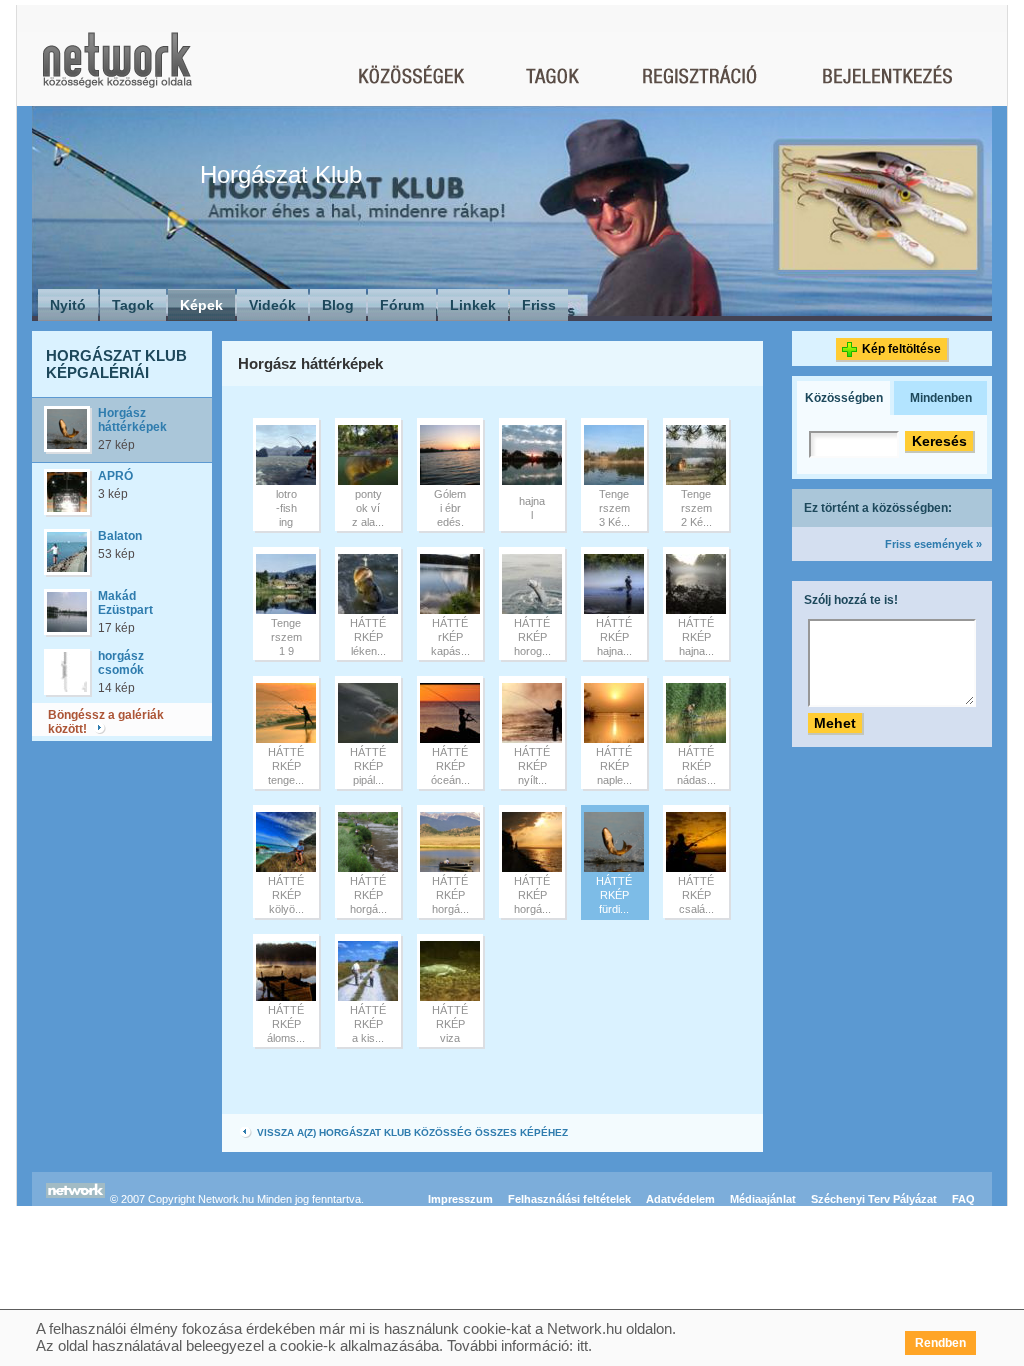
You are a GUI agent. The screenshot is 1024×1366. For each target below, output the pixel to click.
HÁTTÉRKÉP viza (450, 1024)
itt (582, 1345)
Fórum (402, 305)
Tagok (133, 305)
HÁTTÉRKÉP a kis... (368, 1024)
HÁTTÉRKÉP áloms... (286, 1024)
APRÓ (115, 476)
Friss (539, 305)
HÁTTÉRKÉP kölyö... (286, 895)
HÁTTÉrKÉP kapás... (450, 637)
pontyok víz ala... (368, 508)
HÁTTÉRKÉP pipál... (368, 766)
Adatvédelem (680, 1199)
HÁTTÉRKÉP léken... (368, 637)
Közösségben (844, 398)
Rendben (940, 1343)
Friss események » (933, 544)
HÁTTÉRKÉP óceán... (450, 766)
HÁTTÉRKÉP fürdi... (614, 895)
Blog (338, 305)
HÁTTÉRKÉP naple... (614, 766)
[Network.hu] (117, 69)
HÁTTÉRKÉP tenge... (286, 766)
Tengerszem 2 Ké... (696, 508)
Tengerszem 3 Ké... (614, 508)
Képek (201, 305)
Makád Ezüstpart (125, 603)
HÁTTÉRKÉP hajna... (614, 637)
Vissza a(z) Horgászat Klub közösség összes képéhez (411, 1132)
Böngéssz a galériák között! (106, 722)
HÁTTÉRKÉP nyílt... (532, 766)
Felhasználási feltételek (569, 1199)
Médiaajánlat (763, 1199)
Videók (272, 305)
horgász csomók (121, 663)
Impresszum (460, 1199)
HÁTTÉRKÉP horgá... (368, 895)
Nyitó (68, 305)
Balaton (120, 536)
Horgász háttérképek (132, 420)
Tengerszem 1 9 (286, 637)
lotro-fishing (286, 508)
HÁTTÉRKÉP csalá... (696, 895)
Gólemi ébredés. (450, 508)
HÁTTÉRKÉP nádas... (696, 766)
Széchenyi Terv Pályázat (874, 1199)
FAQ (963, 1199)
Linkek (473, 305)
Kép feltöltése (901, 349)
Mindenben (941, 398)
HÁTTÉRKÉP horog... (532, 637)
